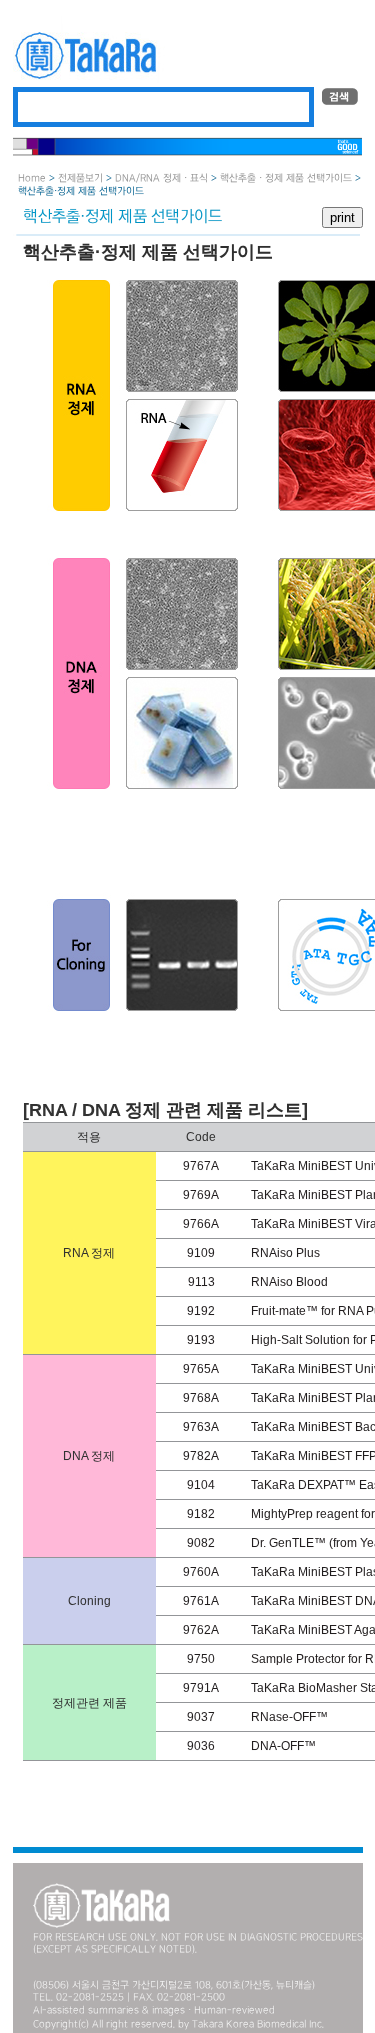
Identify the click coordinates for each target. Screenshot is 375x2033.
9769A (201, 1195)
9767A (201, 1166)
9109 (201, 1253)
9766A (201, 1224)
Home (32, 178)
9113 (201, 1282)
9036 (201, 1746)
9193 (201, 1340)
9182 (201, 1514)
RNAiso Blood (289, 1282)
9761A (201, 1601)
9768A (201, 1398)
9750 (201, 1659)
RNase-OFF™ (289, 1717)
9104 (201, 1485)
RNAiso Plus (285, 1253)
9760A (201, 1572)
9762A (201, 1630)
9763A (201, 1427)
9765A (201, 1369)
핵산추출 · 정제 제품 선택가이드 (286, 178)
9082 (201, 1543)
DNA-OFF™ (283, 1746)
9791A (201, 1688)
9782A (201, 1456)
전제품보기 (80, 178)
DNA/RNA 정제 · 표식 (161, 178)
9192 (201, 1311)
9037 (201, 1717)
